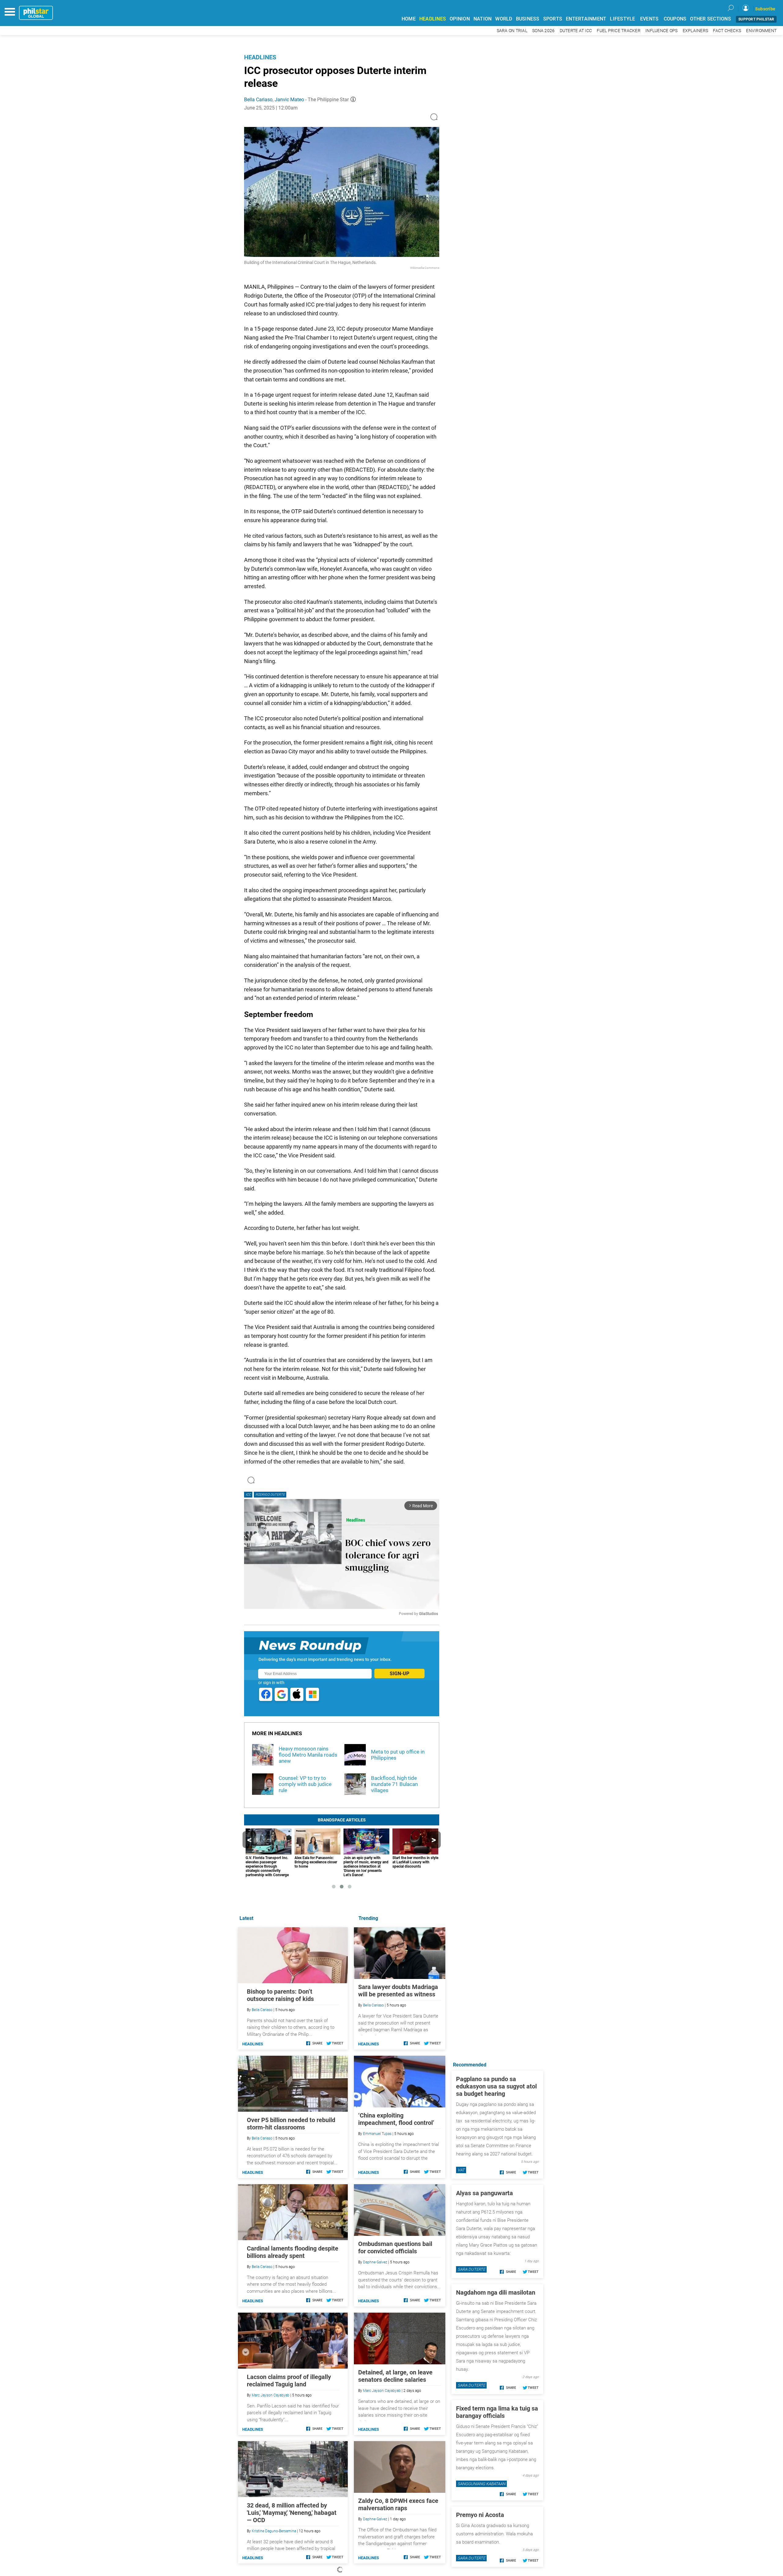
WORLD (504, 19)
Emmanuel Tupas (377, 2134)
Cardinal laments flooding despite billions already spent (293, 2252)
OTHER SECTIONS (711, 19)
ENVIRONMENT (761, 31)
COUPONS (675, 19)
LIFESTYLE (622, 19)
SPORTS (553, 19)
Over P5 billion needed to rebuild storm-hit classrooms (291, 2124)
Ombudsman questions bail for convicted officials (395, 2248)
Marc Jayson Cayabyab (382, 2391)
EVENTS (649, 19)
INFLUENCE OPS (661, 31)
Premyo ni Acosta (480, 2515)
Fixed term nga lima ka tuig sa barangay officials (497, 2412)
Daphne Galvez (375, 2262)
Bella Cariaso (258, 100)
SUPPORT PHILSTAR (756, 19)
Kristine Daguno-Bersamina (274, 2531)
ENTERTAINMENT (586, 19)
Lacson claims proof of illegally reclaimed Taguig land (289, 2381)
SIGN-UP (399, 1674)
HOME (409, 19)
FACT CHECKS (727, 31)
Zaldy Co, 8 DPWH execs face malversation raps (398, 2504)
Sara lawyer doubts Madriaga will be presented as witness (398, 1991)
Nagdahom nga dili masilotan (496, 2292)
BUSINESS (528, 19)
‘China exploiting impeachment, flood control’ (396, 2119)
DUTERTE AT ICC (576, 31)
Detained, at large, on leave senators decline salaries (395, 2376)
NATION (483, 19)
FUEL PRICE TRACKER (619, 31)
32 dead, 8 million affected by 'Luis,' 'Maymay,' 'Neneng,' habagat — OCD (292, 2513)
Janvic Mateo (289, 100)
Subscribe (765, 9)
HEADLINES (433, 19)
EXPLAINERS (696, 31)
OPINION (460, 19)
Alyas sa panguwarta (484, 2193)
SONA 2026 (543, 31)
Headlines (260, 57)
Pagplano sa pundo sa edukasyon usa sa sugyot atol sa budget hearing (496, 2086)
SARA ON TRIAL (512, 31)
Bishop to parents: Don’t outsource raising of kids (280, 1995)
